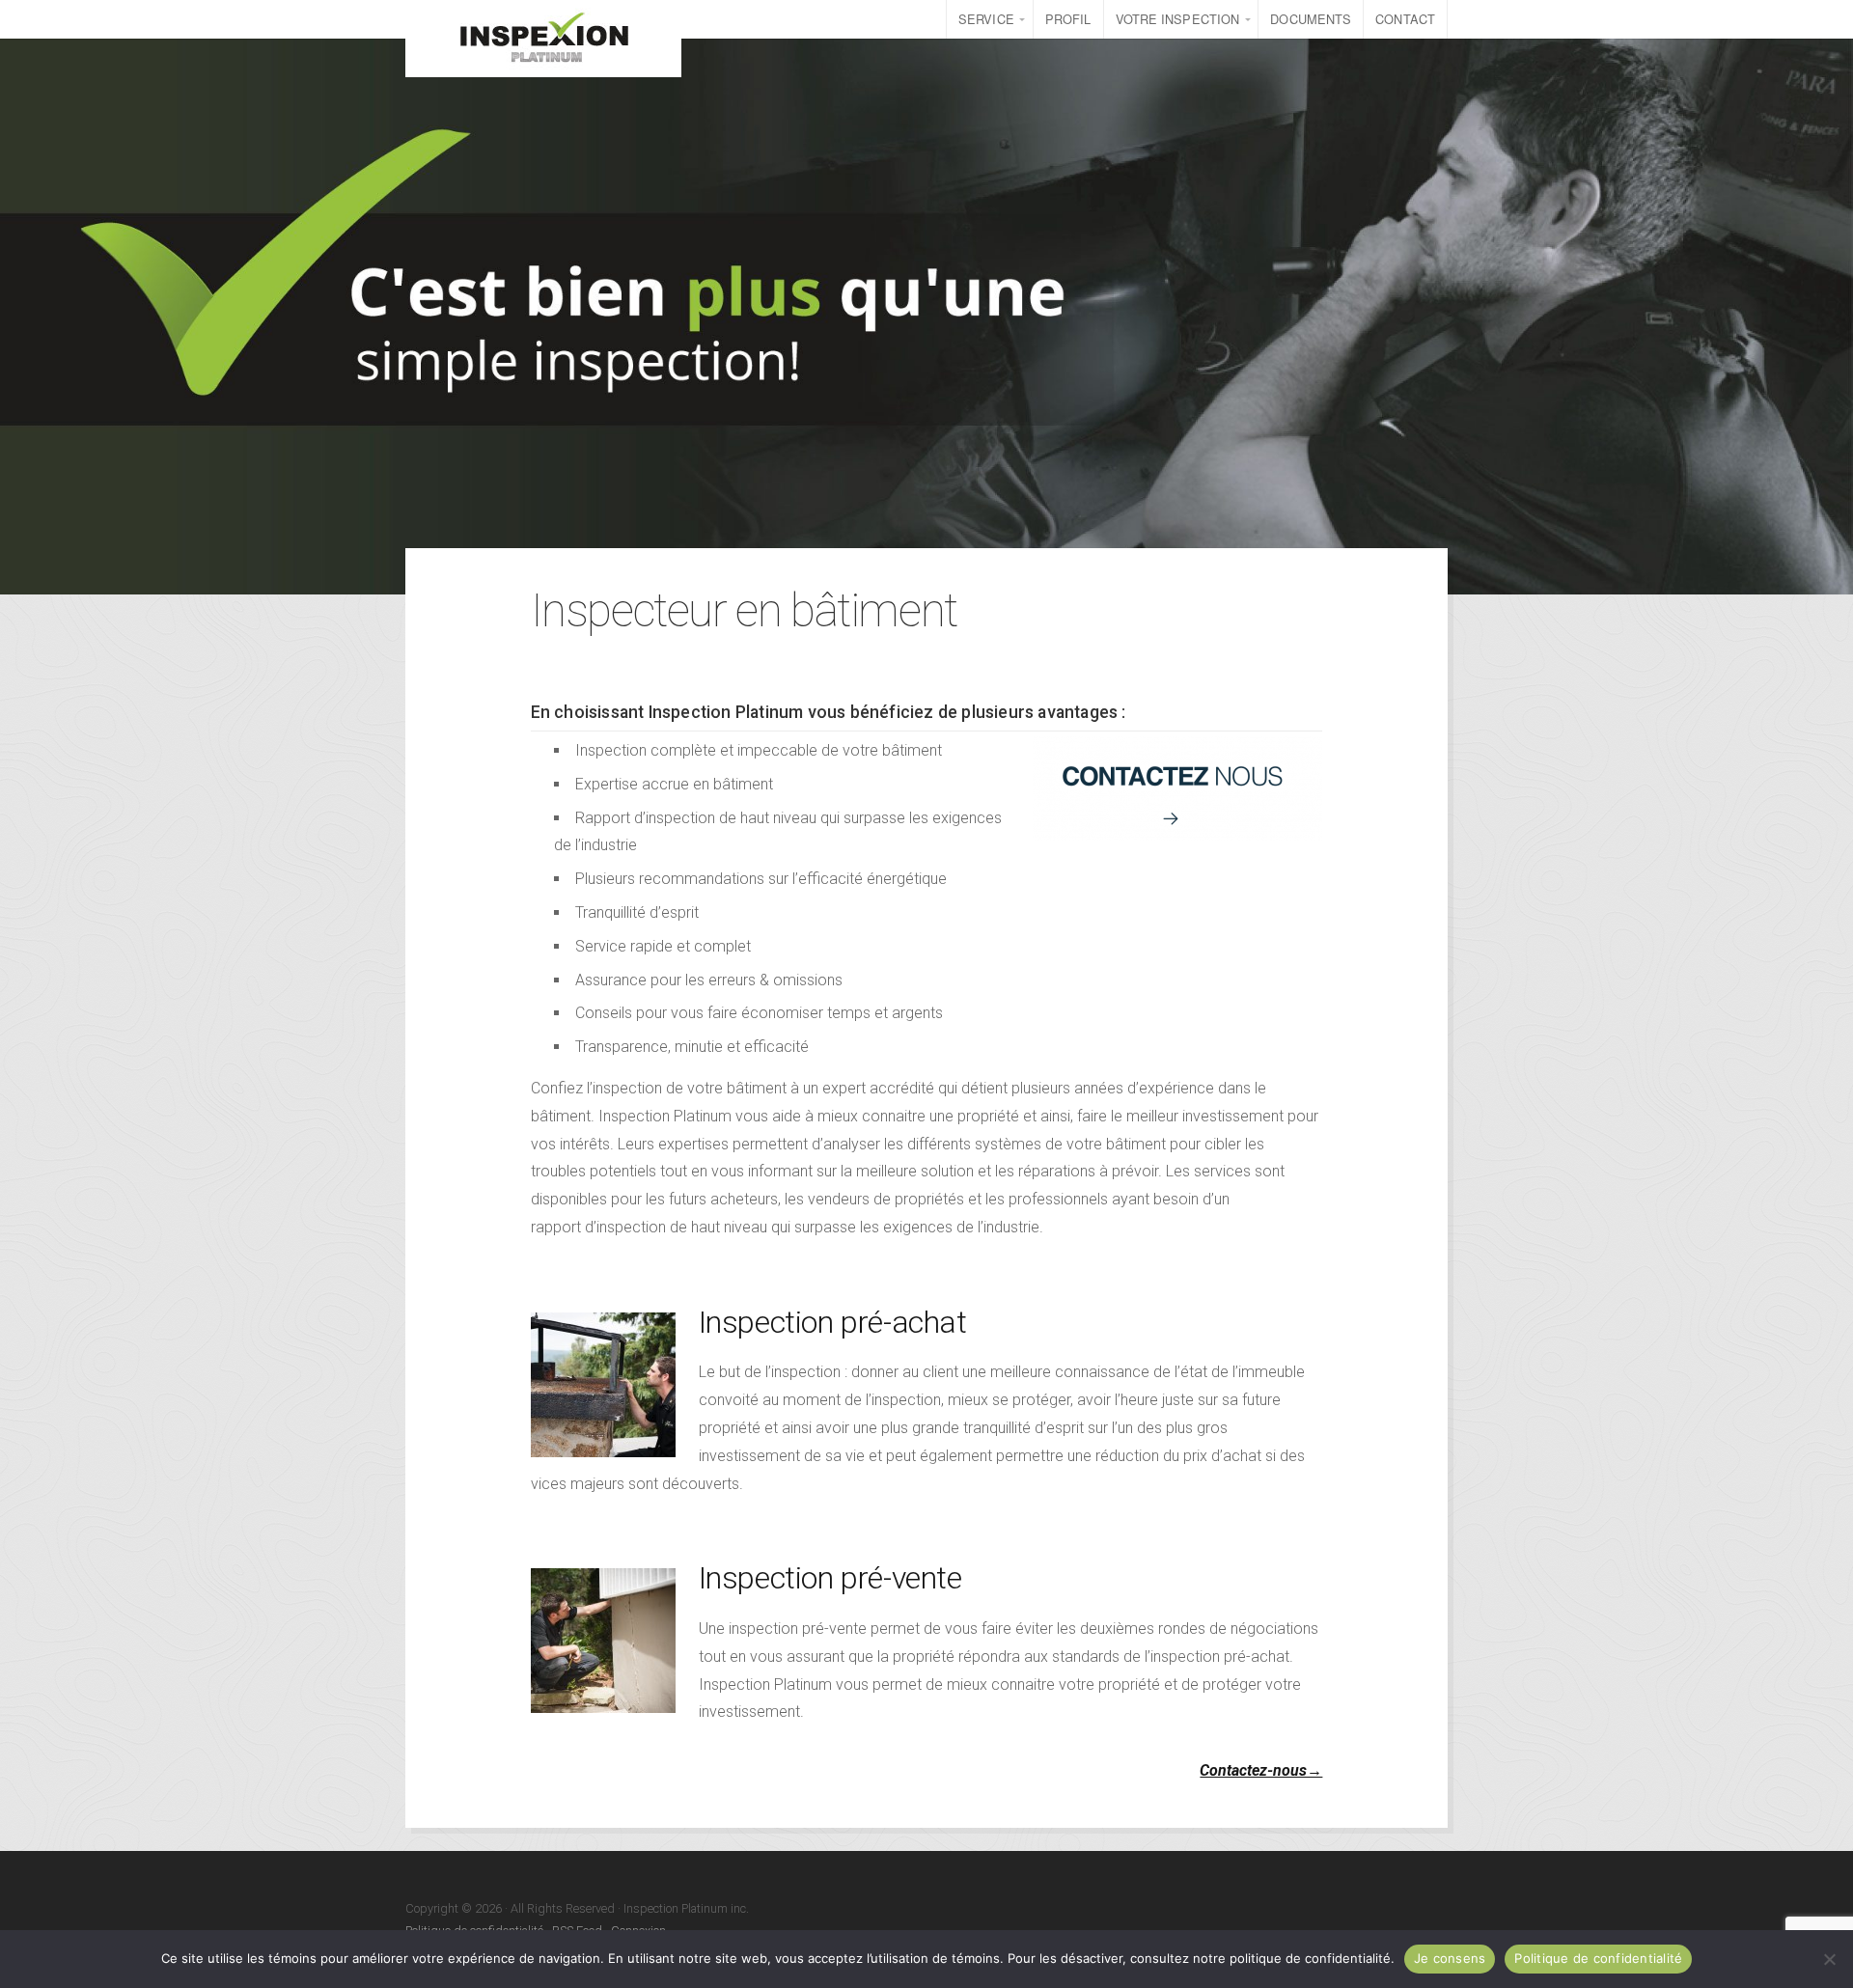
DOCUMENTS (1311, 19)
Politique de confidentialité (1598, 1958)
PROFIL (1068, 19)
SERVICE (986, 19)
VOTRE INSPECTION (1178, 19)
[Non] (1829, 1959)
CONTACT (1405, 19)
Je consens (1450, 1958)
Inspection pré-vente (830, 1578)
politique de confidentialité (1310, 1958)
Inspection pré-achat (833, 1322)
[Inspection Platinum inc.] (543, 39)
